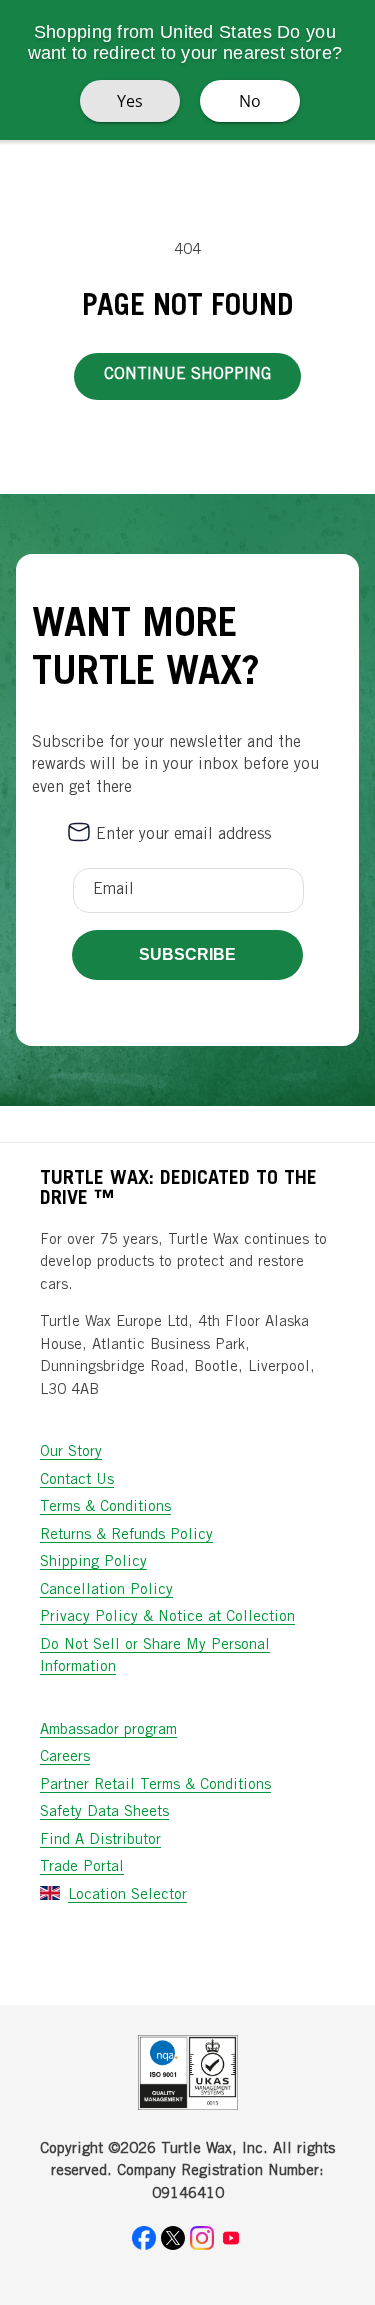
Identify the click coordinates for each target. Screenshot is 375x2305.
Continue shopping (187, 375)
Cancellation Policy (106, 1590)
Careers (65, 1757)
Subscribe (187, 954)
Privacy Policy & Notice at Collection (167, 1617)
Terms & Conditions (105, 1507)
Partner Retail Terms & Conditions (155, 1785)
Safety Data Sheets (104, 1812)
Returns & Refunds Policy (126, 1535)
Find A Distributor (100, 1840)
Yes (130, 101)
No (250, 101)
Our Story (71, 1452)
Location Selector (127, 1895)
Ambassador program (108, 1730)
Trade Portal (82, 1867)
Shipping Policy (93, 1562)
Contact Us (77, 1480)
